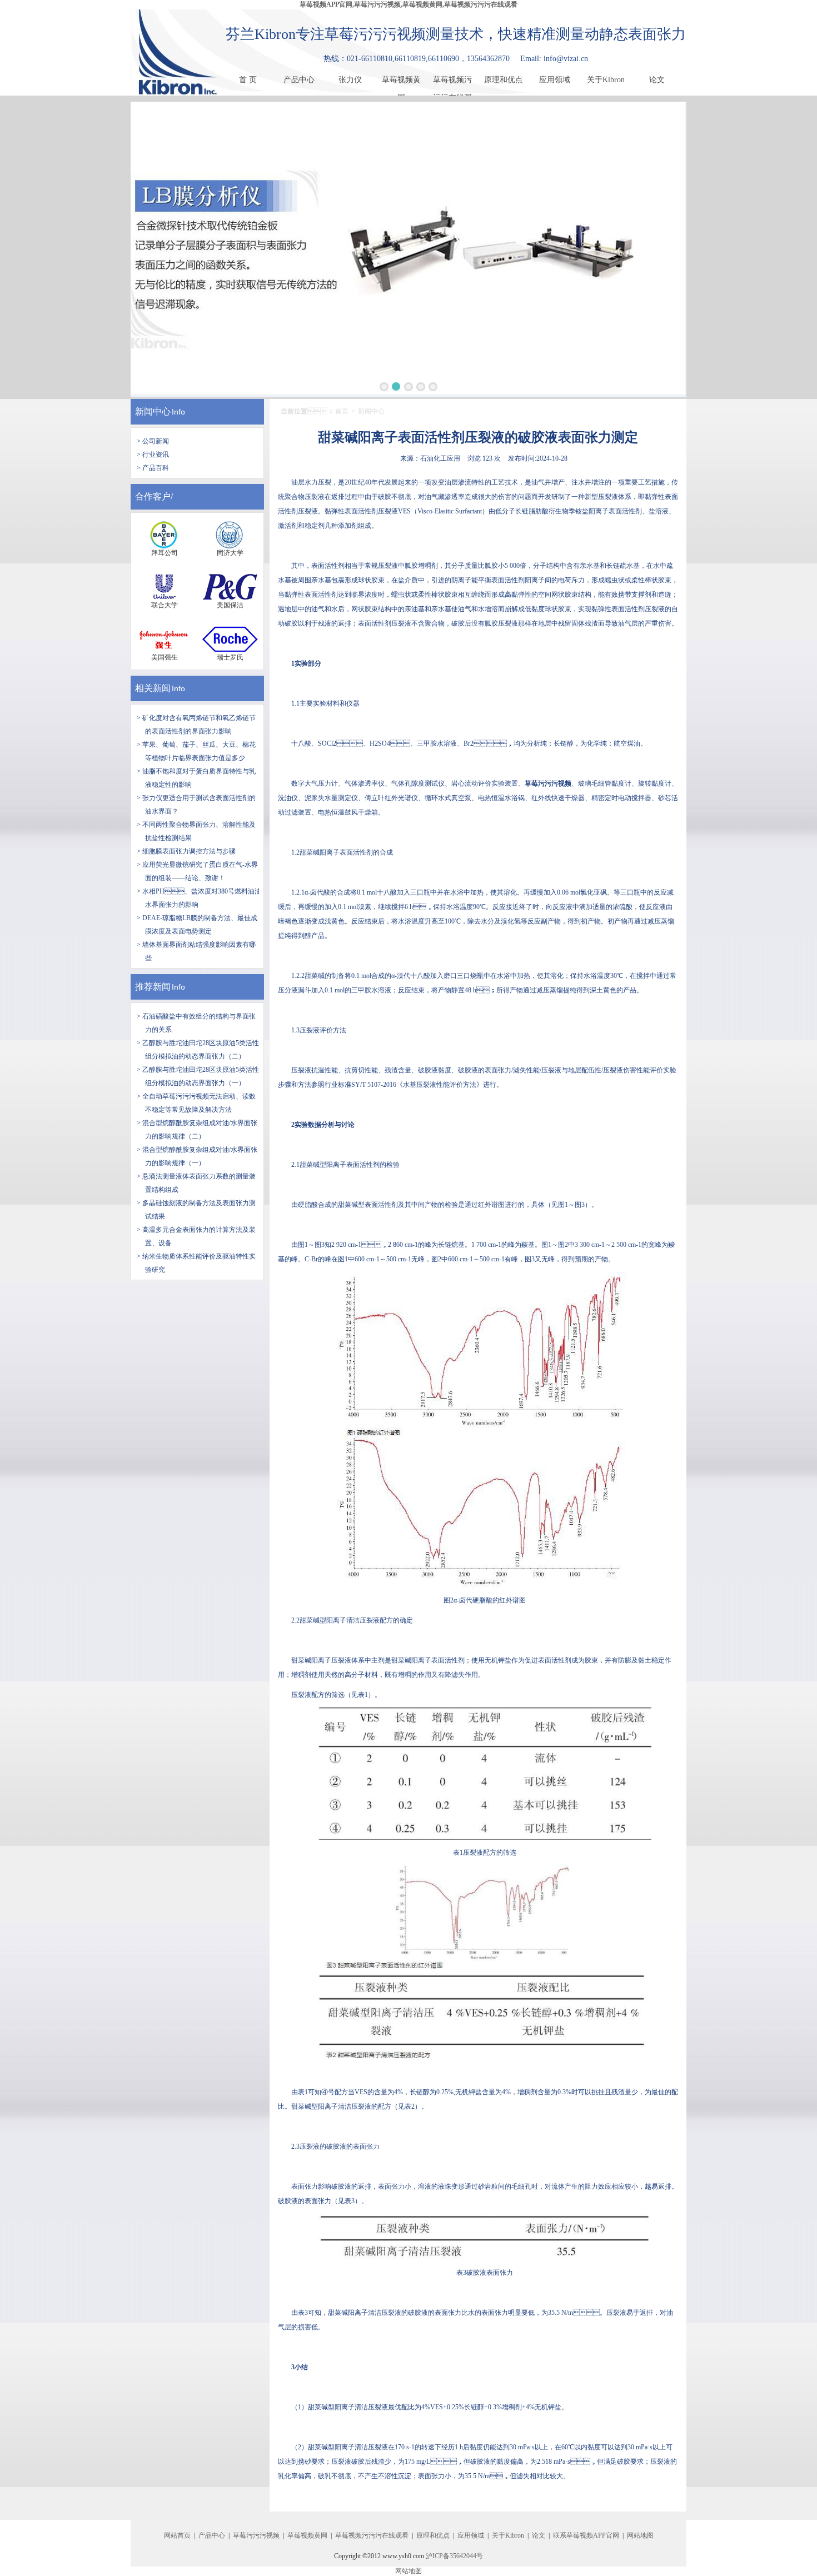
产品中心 (299, 80)
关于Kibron (606, 80)
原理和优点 (504, 80)
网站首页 (177, 2535)
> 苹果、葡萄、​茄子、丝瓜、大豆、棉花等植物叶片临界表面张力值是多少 (196, 751)
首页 (342, 411)
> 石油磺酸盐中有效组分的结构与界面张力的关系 (196, 1023)
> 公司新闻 (153, 441)
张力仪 (350, 80)
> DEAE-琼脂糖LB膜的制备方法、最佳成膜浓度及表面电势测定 (197, 925)
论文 (657, 80)
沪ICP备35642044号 (454, 2556)
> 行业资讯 (153, 455)
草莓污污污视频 (256, 2535)
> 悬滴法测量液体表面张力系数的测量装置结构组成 (196, 1183)
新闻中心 (153, 411)
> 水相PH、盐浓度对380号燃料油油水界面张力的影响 (199, 898)
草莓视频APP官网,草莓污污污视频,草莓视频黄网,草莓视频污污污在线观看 (409, 4)
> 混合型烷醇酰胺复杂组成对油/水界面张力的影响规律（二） (197, 1130)
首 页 (248, 80)
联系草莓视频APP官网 (586, 2535)
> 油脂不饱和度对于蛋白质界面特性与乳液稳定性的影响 (196, 778)
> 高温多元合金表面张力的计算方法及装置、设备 (196, 1236)
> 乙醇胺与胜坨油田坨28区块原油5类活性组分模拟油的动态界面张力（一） (198, 1076)
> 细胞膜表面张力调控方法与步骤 (186, 851)
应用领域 (555, 80)
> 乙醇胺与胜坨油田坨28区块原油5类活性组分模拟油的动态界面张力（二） (198, 1050)
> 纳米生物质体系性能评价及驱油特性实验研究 (196, 1263)
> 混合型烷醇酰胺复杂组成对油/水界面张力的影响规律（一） (197, 1156)
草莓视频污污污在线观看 (452, 82)
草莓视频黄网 (401, 82)
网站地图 (640, 2535)
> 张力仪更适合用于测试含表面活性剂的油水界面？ (196, 805)
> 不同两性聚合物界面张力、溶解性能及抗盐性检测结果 (196, 831)
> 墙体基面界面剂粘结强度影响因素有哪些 (196, 951)
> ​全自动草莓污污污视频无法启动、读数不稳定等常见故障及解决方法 (196, 1103)
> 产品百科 (153, 468)
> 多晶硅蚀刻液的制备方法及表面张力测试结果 (196, 1210)
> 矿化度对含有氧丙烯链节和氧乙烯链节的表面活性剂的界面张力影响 (196, 725)
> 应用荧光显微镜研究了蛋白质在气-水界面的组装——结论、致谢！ (197, 871)
